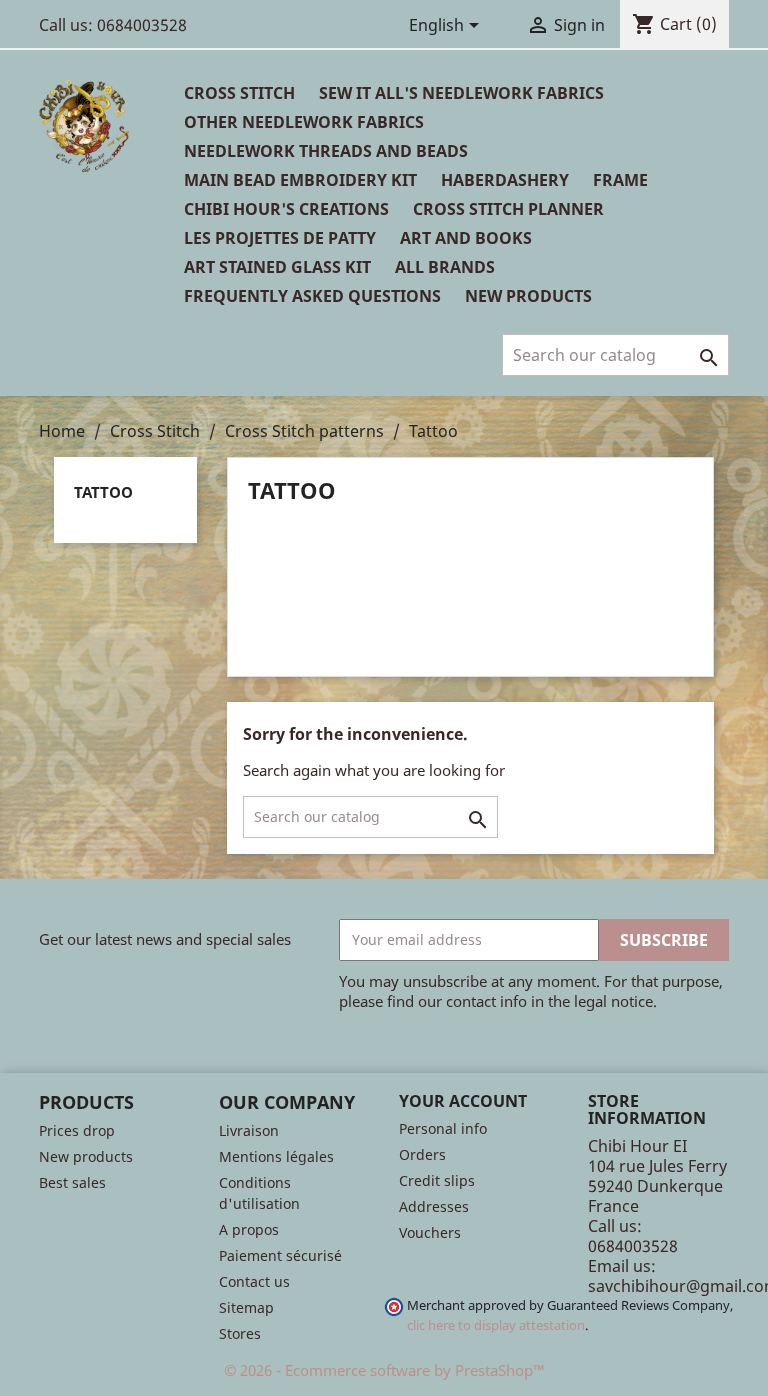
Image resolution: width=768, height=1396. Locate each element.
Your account (463, 1101)
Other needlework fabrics (304, 122)
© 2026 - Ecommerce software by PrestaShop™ (384, 1370)
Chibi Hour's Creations (286, 209)
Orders (422, 1154)
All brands (445, 267)
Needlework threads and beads (326, 151)
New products (86, 1156)
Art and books (466, 238)
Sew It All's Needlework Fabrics (461, 93)
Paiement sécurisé (280, 1255)
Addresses (434, 1206)
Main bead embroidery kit (300, 180)
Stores (240, 1333)
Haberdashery (505, 180)
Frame (620, 180)
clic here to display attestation (496, 1325)
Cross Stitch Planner (508, 209)
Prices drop (77, 1130)
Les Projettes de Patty (280, 238)
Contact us (254, 1281)
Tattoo (103, 492)
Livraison (249, 1130)
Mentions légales (276, 1156)
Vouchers (430, 1232)
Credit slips (437, 1180)
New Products (528, 296)
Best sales (72, 1182)
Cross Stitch (239, 93)
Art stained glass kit (277, 267)
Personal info (443, 1128)
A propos (249, 1229)
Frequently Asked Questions (312, 296)
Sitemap (246, 1307)
